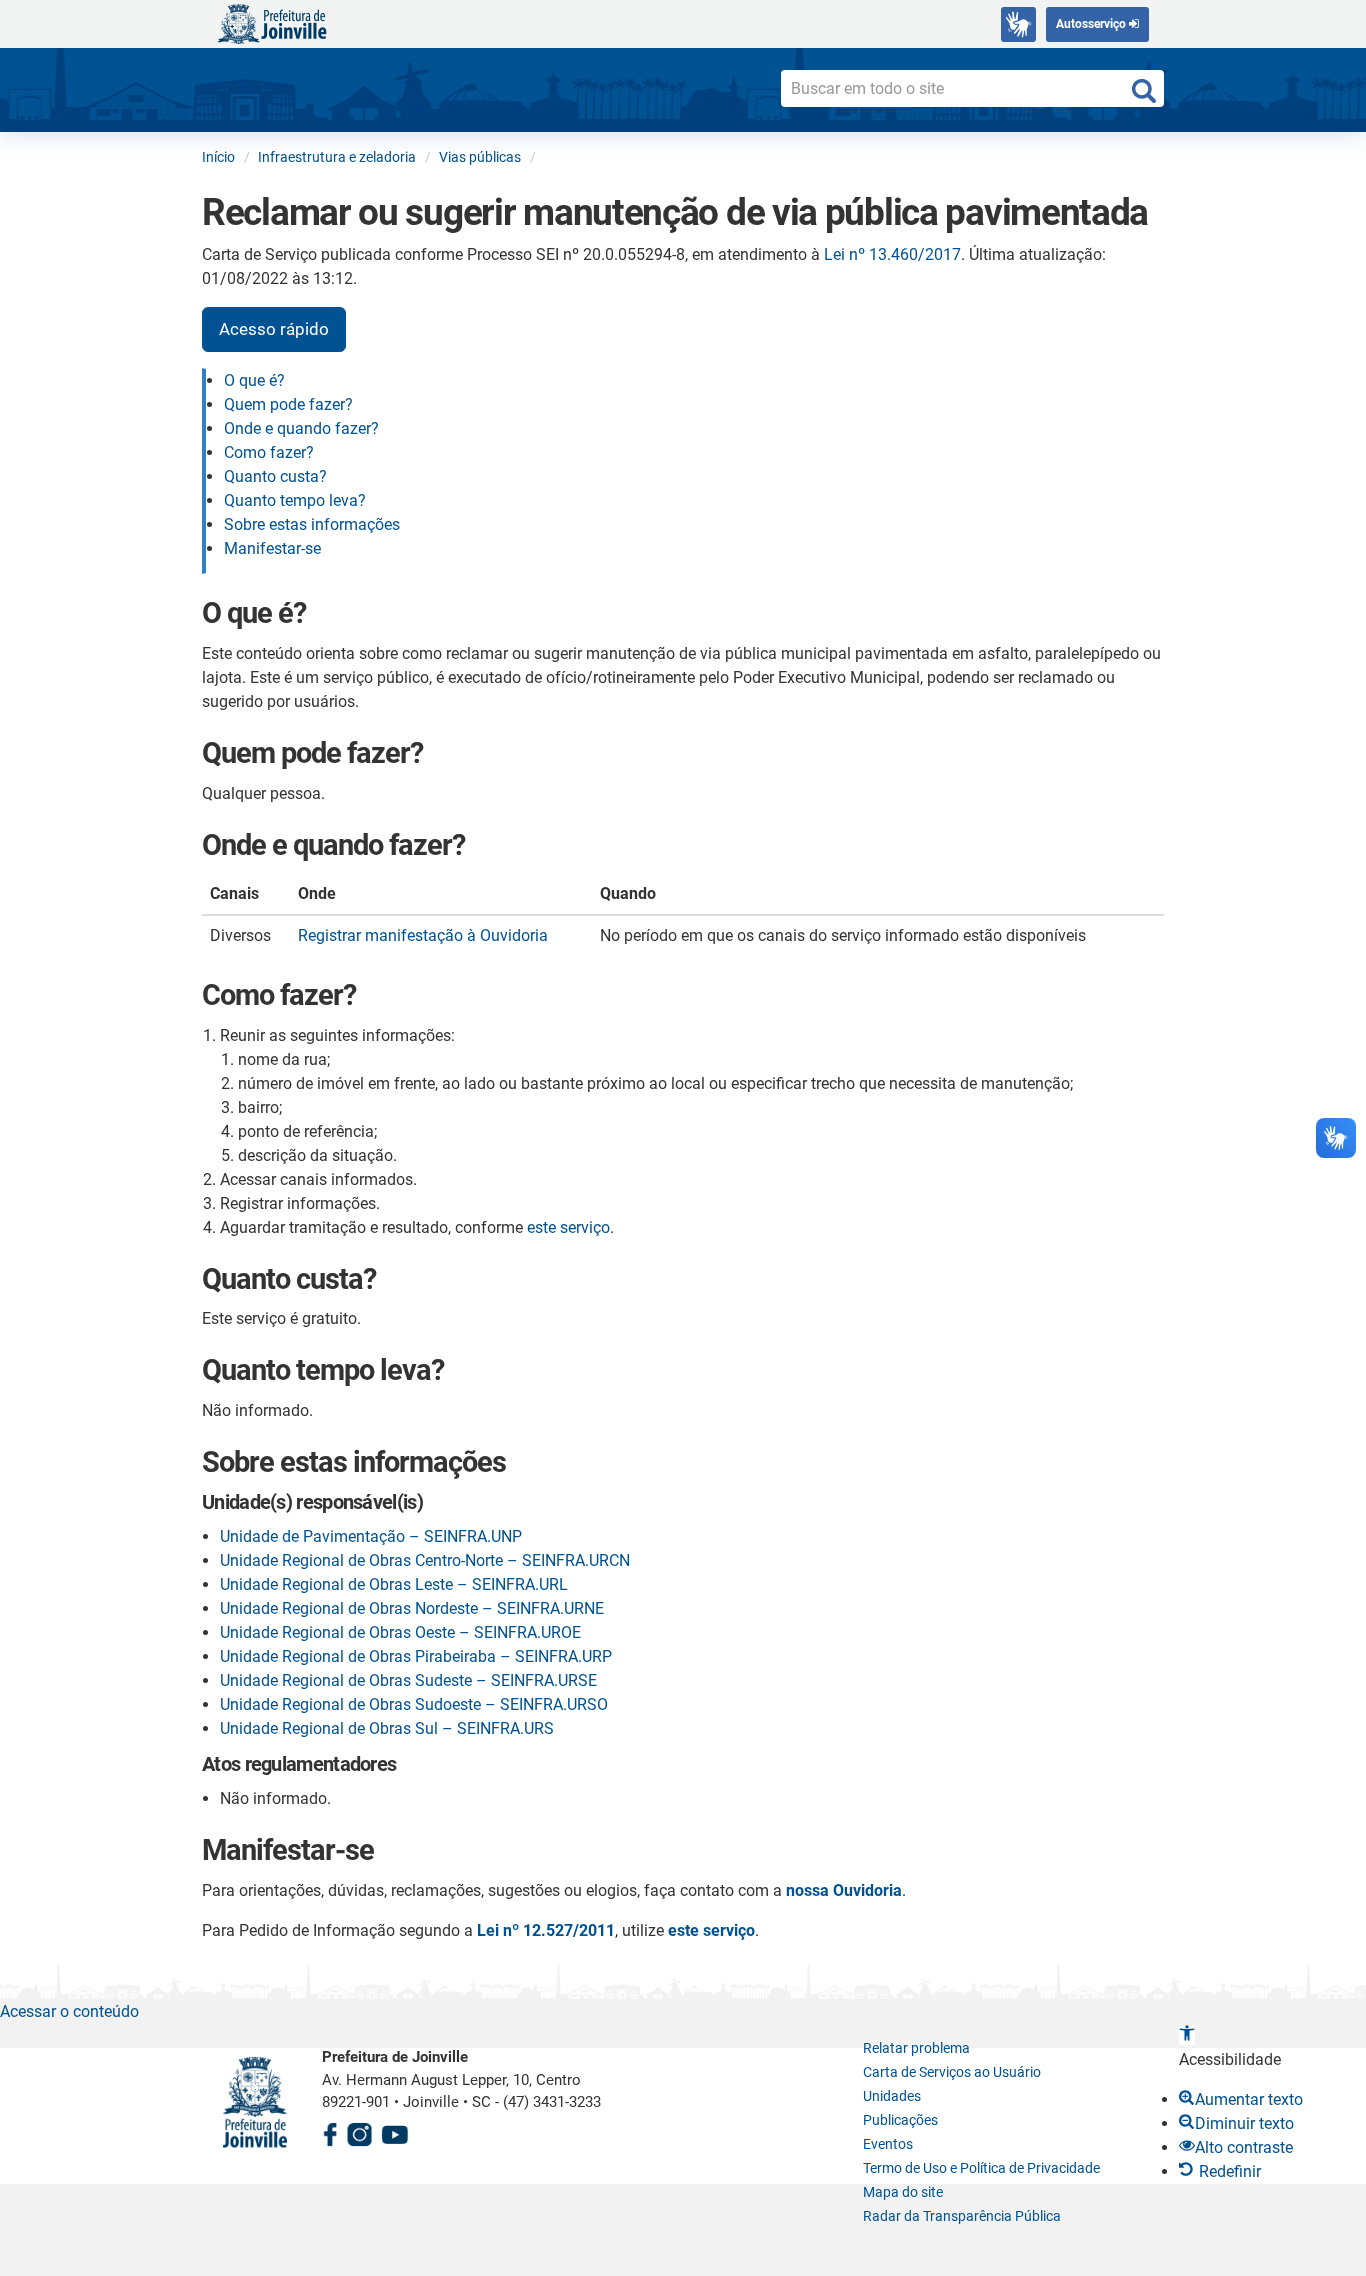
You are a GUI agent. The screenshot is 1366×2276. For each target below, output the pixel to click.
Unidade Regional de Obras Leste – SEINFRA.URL (394, 1584)
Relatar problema (916, 2048)
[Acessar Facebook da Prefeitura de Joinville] (330, 2131)
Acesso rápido (274, 329)
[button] (1187, 2035)
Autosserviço (1092, 24)
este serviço (568, 1227)
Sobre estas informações (312, 524)
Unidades (892, 2096)
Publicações (900, 2120)
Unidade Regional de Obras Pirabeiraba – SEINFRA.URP (416, 1656)
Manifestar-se (272, 548)
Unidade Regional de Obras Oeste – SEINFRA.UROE (400, 1632)
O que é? (254, 380)
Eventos (888, 2144)
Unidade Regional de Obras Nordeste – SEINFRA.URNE (412, 1608)
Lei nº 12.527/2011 (546, 1930)
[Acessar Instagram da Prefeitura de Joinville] (359, 2131)
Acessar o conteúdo (69, 2011)
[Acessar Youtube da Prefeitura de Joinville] (395, 2131)
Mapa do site (903, 2192)
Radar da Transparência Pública (962, 2216)
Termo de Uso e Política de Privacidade (981, 2168)
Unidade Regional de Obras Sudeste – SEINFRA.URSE (408, 1680)
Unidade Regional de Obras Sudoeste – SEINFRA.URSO (414, 1704)
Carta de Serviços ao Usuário (952, 2072)
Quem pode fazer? (288, 404)
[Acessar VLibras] (1018, 24)
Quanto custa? (275, 476)
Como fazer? (269, 452)
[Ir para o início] (272, 22)
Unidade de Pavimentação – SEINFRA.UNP (371, 1536)
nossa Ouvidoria (844, 1890)
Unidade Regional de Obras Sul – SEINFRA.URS (387, 1728)
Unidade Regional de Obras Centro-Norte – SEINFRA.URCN (425, 1560)
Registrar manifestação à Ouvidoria (423, 935)
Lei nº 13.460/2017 (892, 254)
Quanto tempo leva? (295, 500)
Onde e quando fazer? (301, 428)
